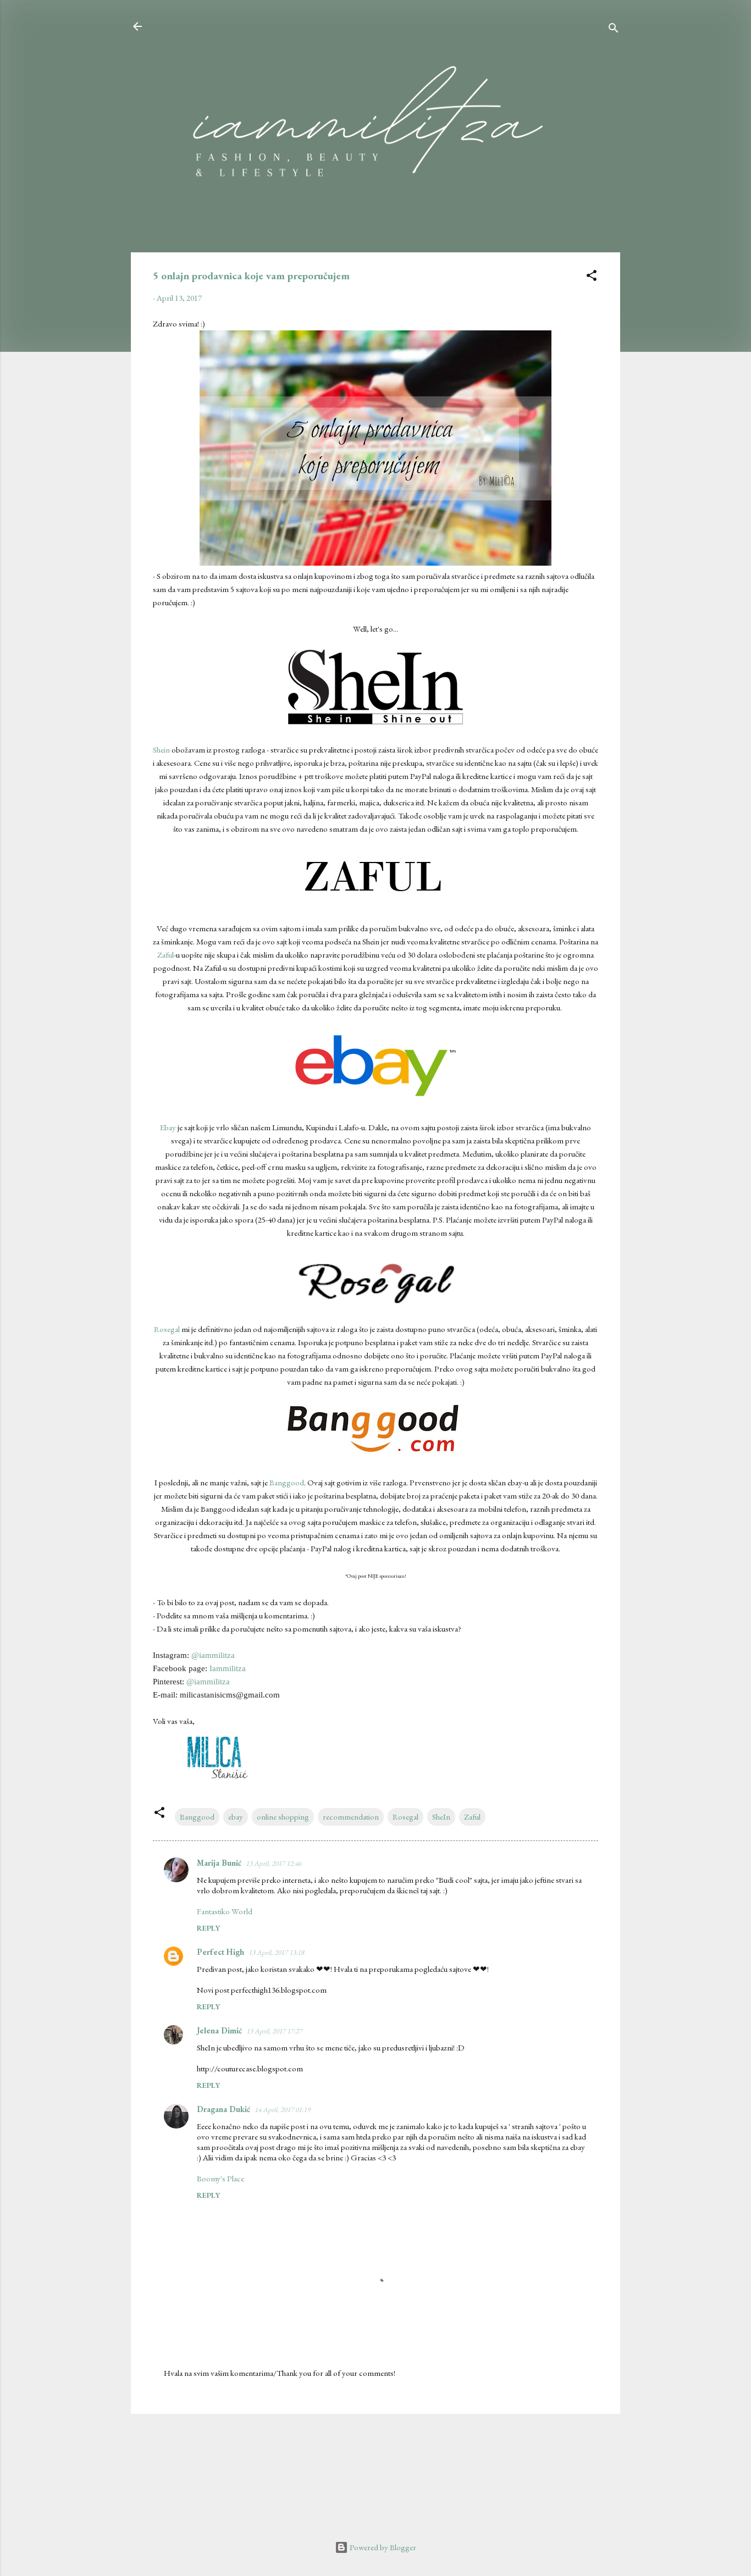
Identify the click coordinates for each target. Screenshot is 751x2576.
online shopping (283, 1817)
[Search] (614, 30)
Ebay (168, 1127)
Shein (161, 750)
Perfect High (220, 1952)
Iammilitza (228, 1668)
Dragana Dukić (223, 2109)
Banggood (287, 1482)
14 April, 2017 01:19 (282, 2110)
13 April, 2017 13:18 (276, 1952)
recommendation (351, 1817)
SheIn (441, 1817)
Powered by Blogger (382, 2547)
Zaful (165, 955)
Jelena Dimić (219, 2030)
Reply (208, 1928)
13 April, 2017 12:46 (274, 1863)
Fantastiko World (225, 1911)
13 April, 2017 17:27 (274, 2031)
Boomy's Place (220, 2178)
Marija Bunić (219, 1863)
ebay (236, 1817)
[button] (592, 277)
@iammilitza (213, 1655)
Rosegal (167, 1329)
